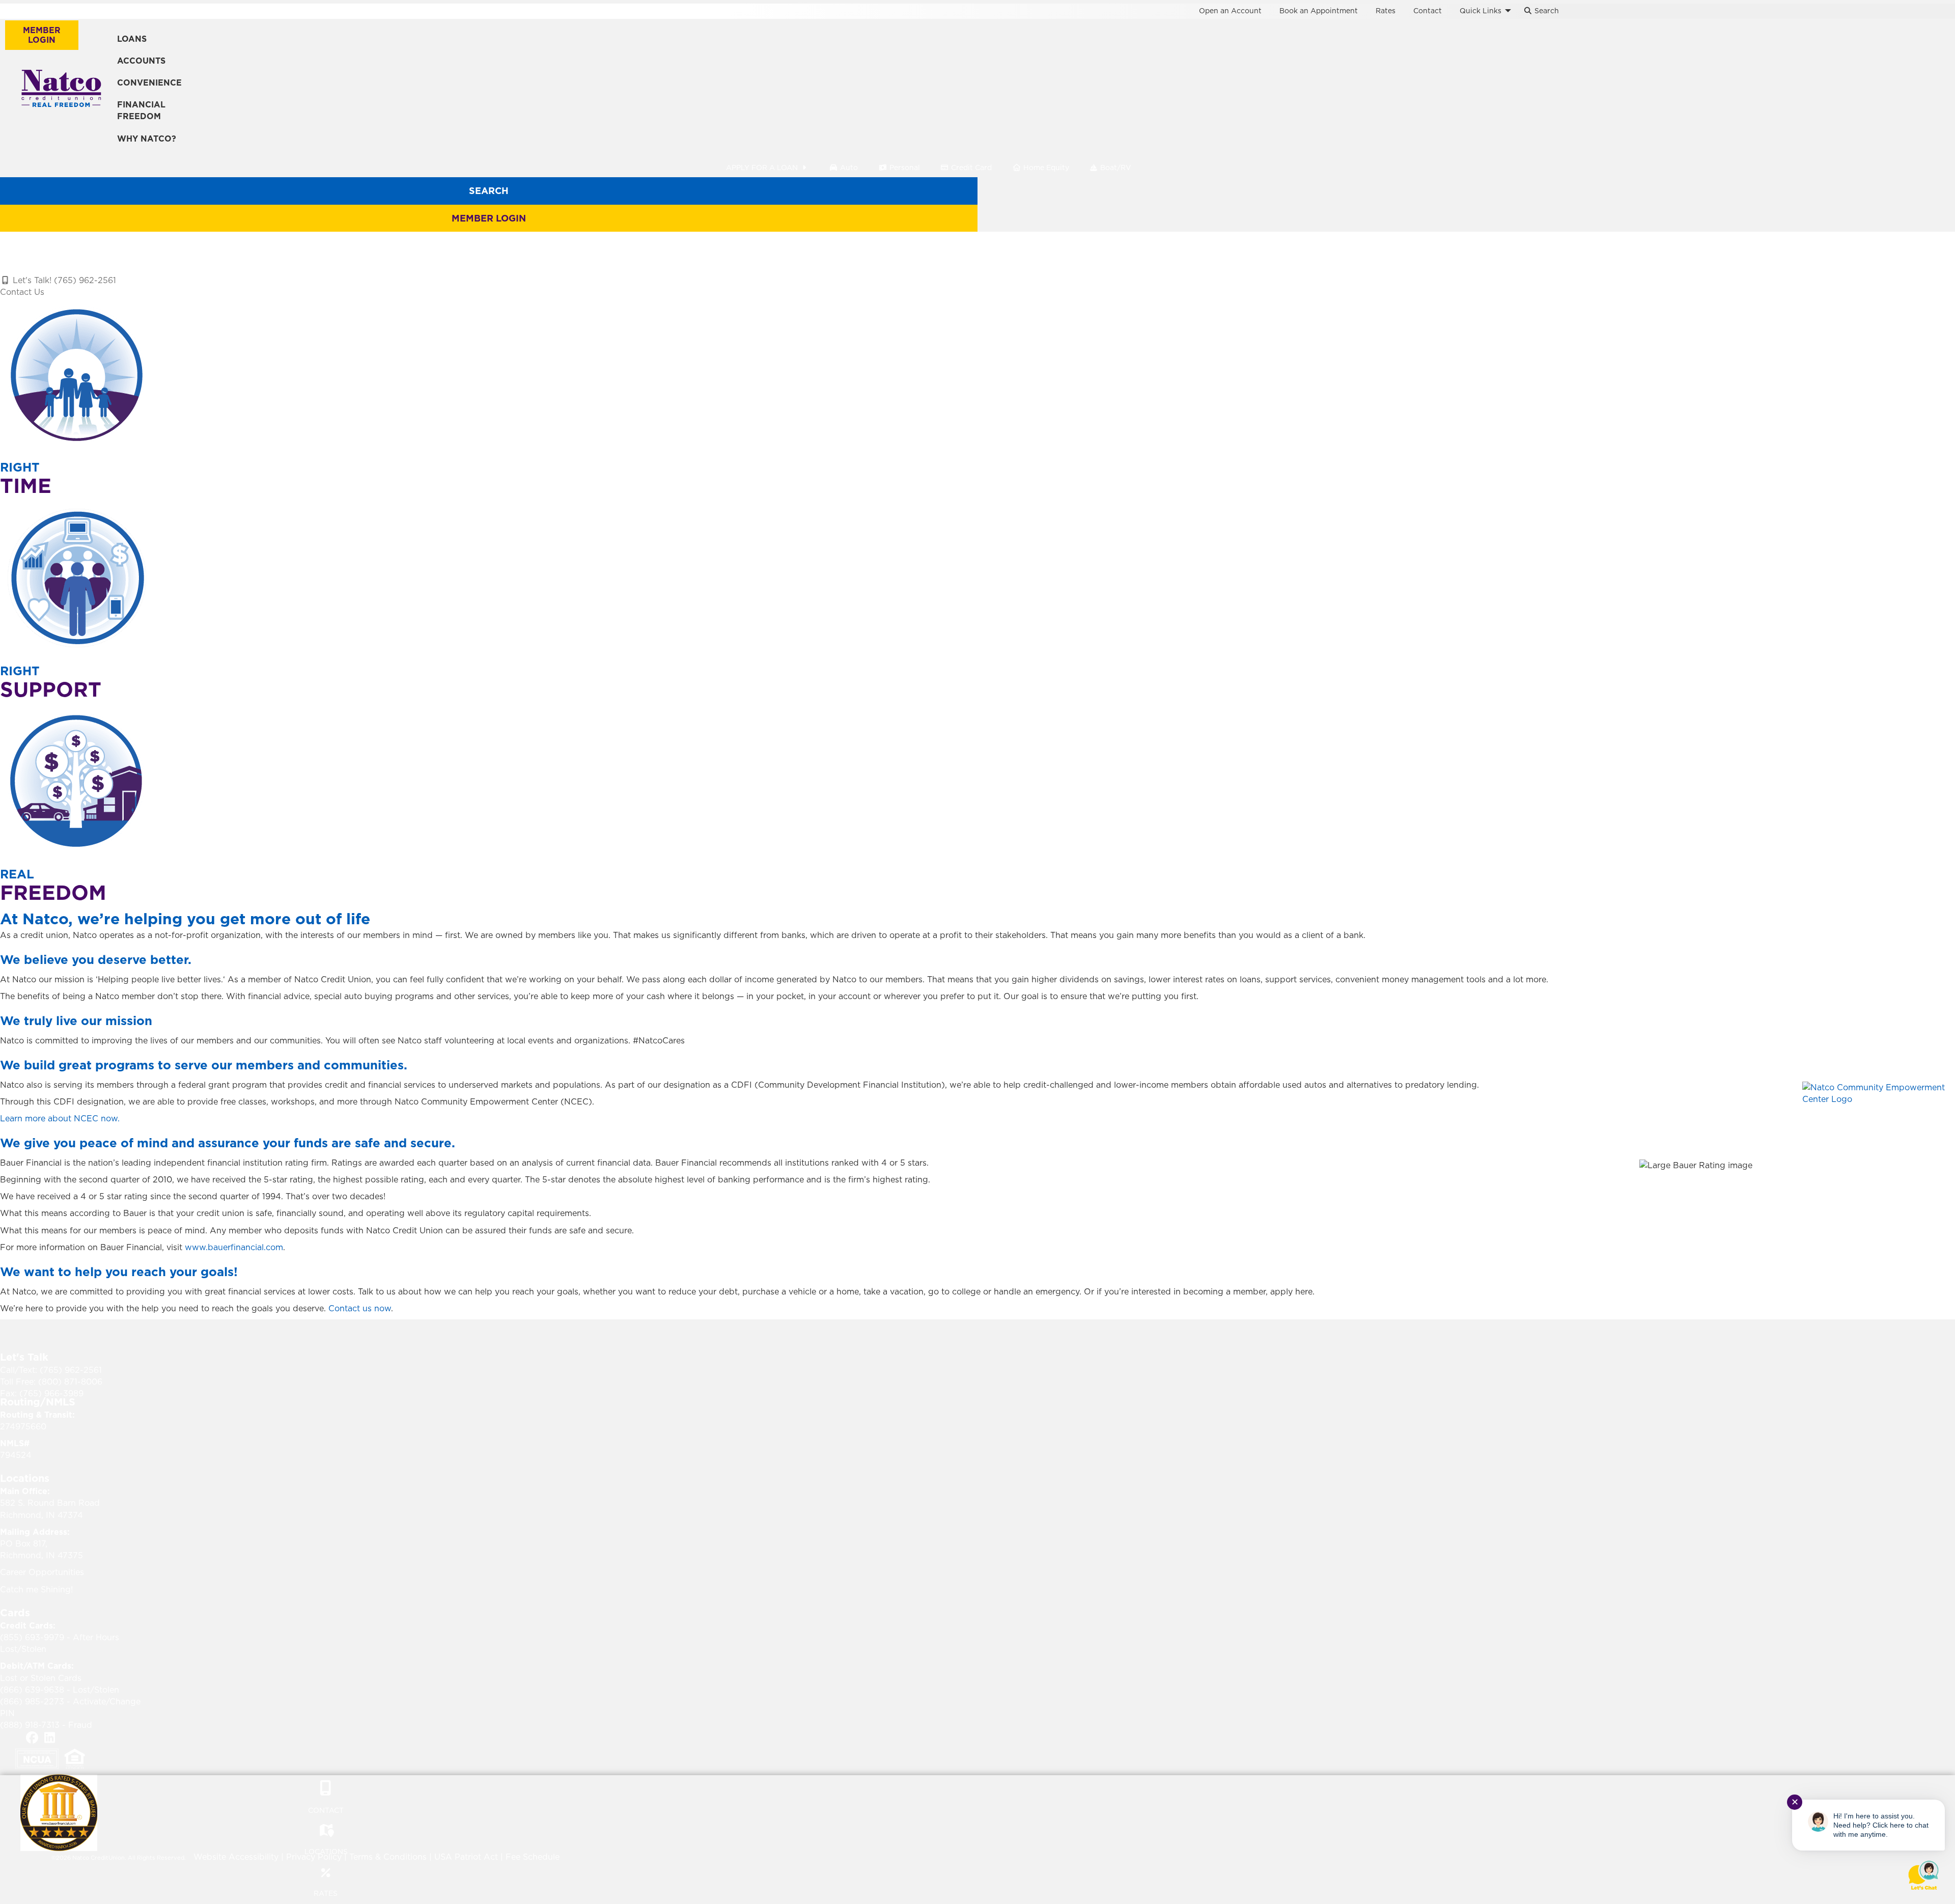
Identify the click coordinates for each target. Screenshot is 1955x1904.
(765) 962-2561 (71, 1370)
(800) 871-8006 (70, 1382)
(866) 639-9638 (32, 1690)
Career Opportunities (42, 1572)
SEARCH (489, 191)
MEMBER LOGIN (42, 35)
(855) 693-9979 (32, 1637)
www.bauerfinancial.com (234, 1247)
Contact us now (360, 1308)
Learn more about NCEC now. (60, 1118)
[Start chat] (1923, 1875)
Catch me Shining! (36, 1589)
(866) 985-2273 (32, 1701)
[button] (1508, 11)
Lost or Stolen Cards (41, 1678)
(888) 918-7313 (30, 1725)
